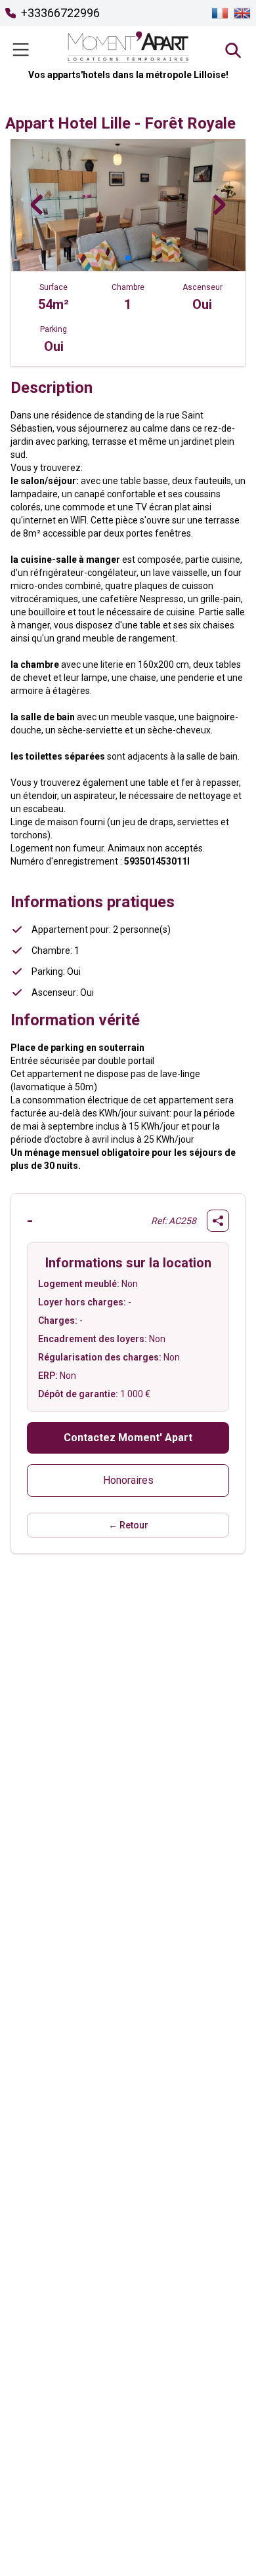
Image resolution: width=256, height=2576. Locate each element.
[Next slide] (219, 205)
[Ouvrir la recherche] (232, 50)
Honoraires (128, 1480)
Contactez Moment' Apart (128, 1438)
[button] (107, 257)
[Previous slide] (37, 205)
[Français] (220, 13)
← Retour (128, 1525)
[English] (242, 13)
